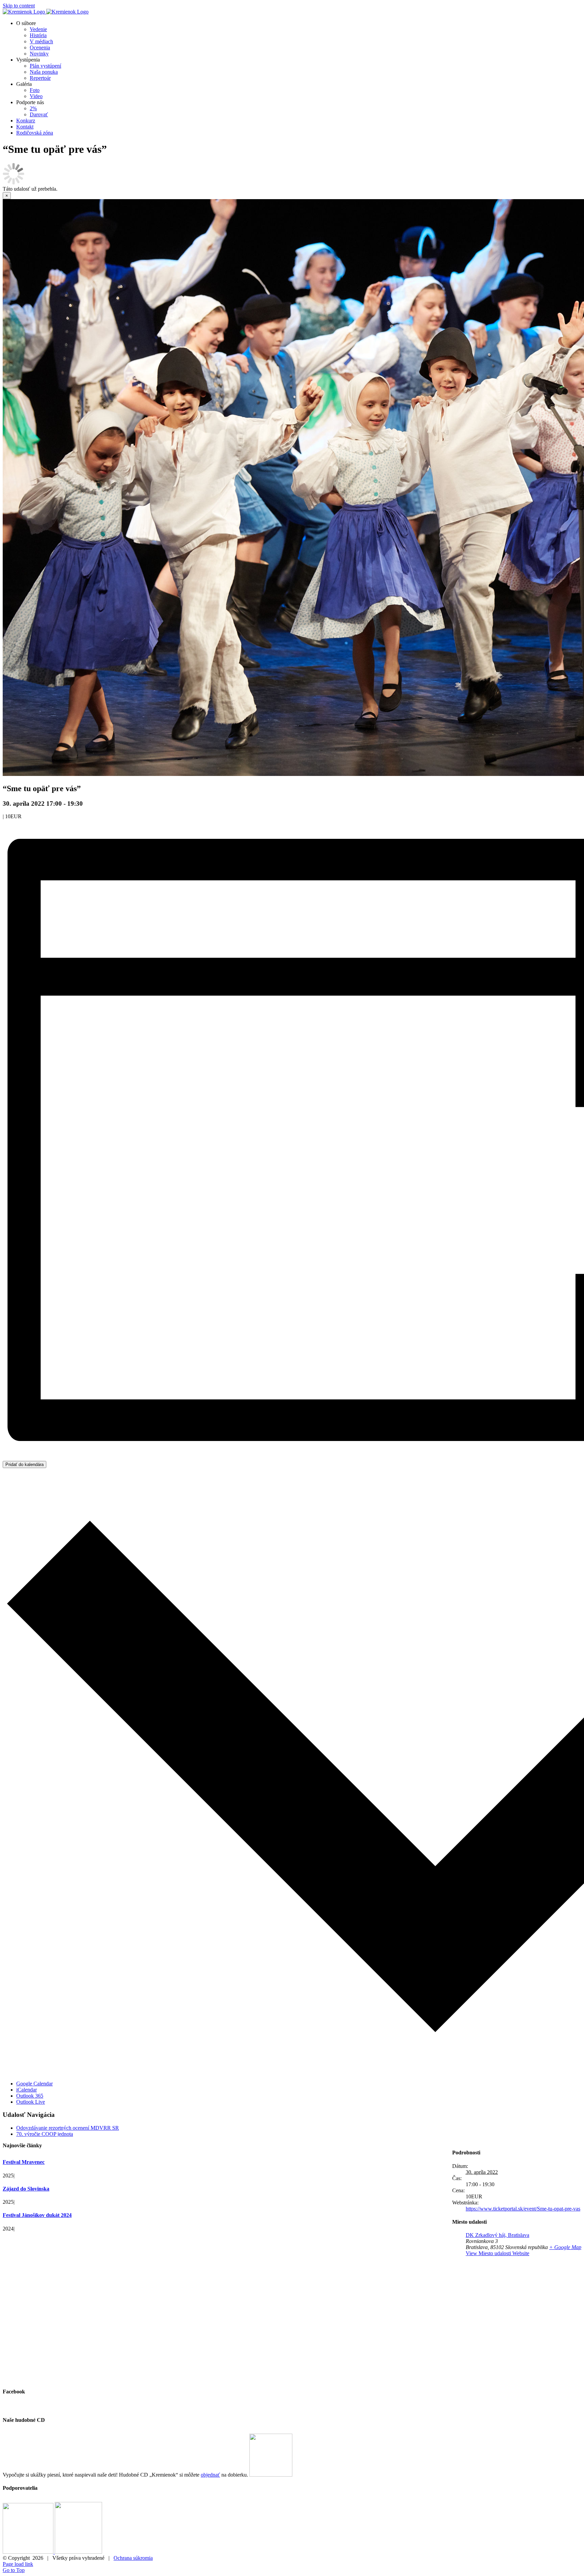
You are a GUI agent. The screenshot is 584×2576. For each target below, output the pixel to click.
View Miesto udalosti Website (497, 2253)
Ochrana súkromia (133, 2558)
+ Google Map (565, 2247)
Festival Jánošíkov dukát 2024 (37, 2215)
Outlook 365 (30, 2096)
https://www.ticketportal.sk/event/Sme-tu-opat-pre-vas (523, 2209)
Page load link (18, 2564)
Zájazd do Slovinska (26, 2189)
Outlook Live (31, 2102)
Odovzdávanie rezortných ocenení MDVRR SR (68, 2128)
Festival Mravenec (24, 2162)
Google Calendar (34, 2084)
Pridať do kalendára (25, 1464)
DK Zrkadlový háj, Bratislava (497, 2235)
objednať (210, 2475)
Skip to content (19, 6)
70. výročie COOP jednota (45, 2134)
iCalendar (27, 2090)
